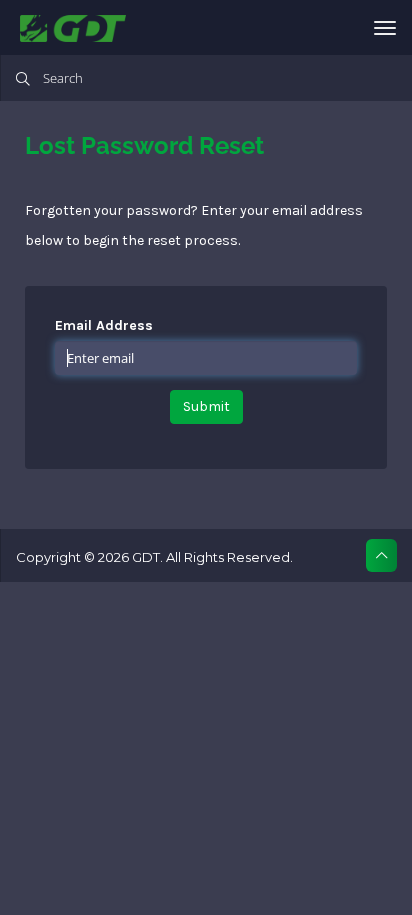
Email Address (104, 325)
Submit (206, 406)
